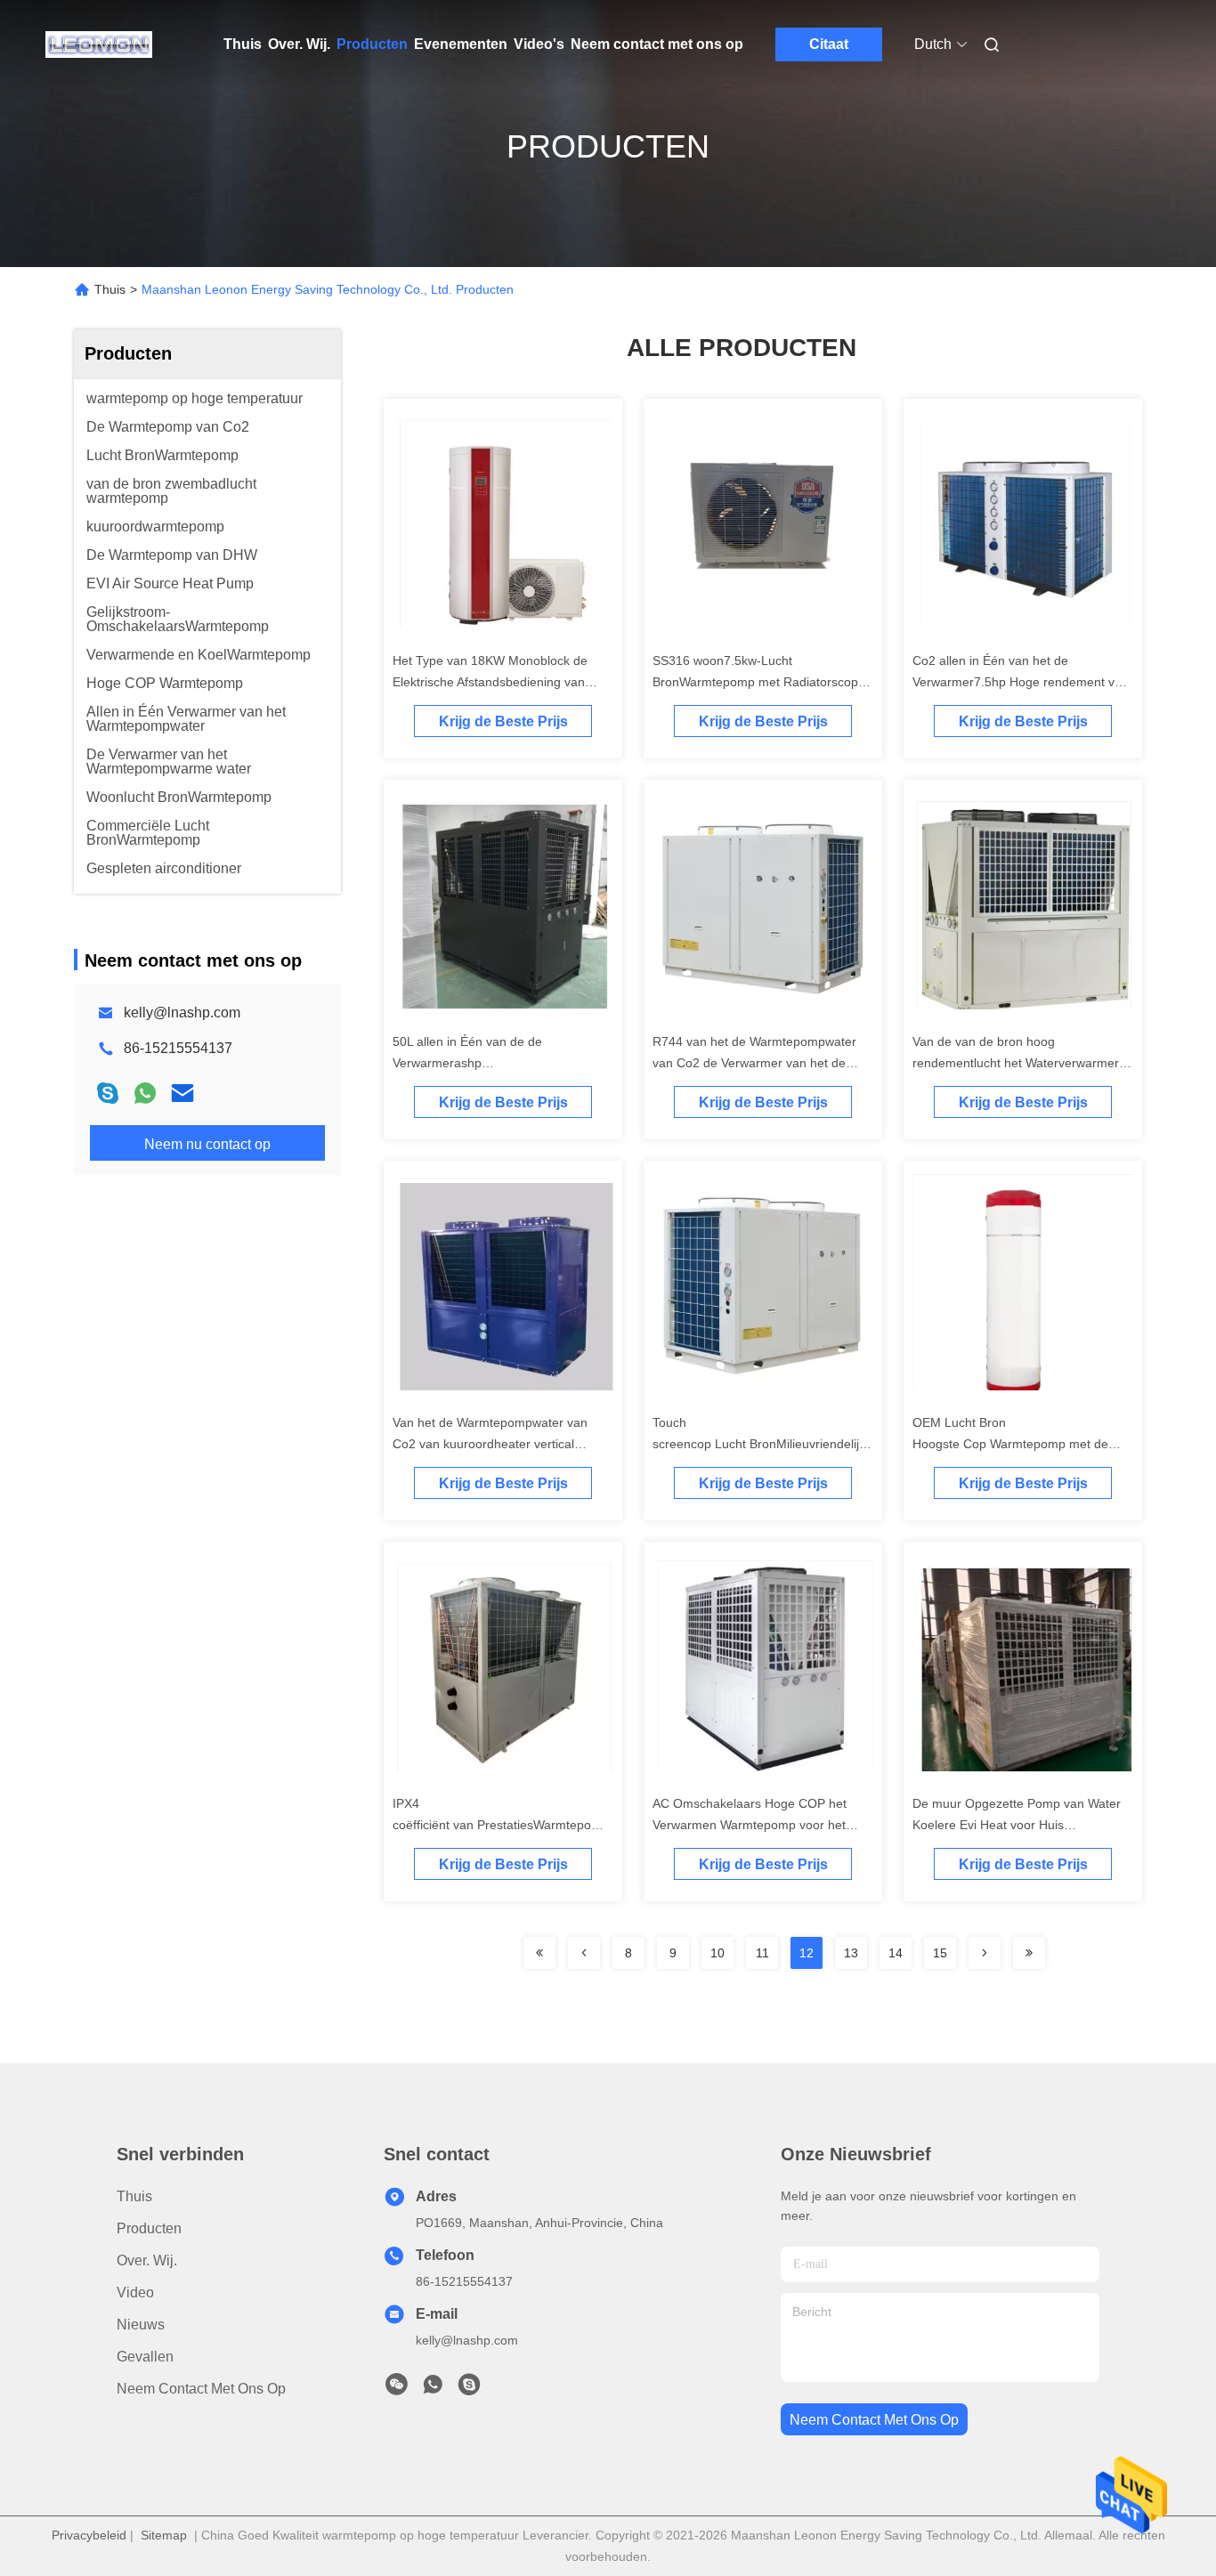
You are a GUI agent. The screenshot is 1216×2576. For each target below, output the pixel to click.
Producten (372, 44)
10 (717, 1953)
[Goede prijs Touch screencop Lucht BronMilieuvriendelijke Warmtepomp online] (763, 1287)
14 (896, 1953)
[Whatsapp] (145, 1093)
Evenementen (461, 44)
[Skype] (108, 1093)
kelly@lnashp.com (182, 1013)
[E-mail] (182, 1093)
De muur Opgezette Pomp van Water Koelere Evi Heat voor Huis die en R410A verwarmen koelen (1017, 1825)
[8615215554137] (433, 2389)
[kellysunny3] (469, 2389)
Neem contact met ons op (657, 44)
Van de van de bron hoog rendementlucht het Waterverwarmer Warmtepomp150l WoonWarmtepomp (1018, 1063)
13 (851, 1953)
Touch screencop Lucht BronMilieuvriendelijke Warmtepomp (762, 1444)
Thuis (243, 44)
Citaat (829, 44)
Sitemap (164, 2535)
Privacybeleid (89, 2535)
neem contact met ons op (874, 2420)
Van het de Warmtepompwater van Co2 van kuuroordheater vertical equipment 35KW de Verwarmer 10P (495, 1444)
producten (149, 2228)
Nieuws (141, 2325)
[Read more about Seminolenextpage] (539, 1953)
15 (940, 1953)
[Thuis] (99, 45)
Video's (539, 44)
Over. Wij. (299, 44)
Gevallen (145, 2357)
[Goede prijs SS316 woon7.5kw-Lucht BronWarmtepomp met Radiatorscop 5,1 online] (763, 525)
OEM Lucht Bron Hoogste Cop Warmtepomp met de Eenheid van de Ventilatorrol (1010, 1444)
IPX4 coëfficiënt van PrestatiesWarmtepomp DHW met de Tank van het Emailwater (501, 1825)
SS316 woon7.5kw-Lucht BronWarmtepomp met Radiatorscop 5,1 (755, 682)
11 (762, 1953)
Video (135, 2292)
